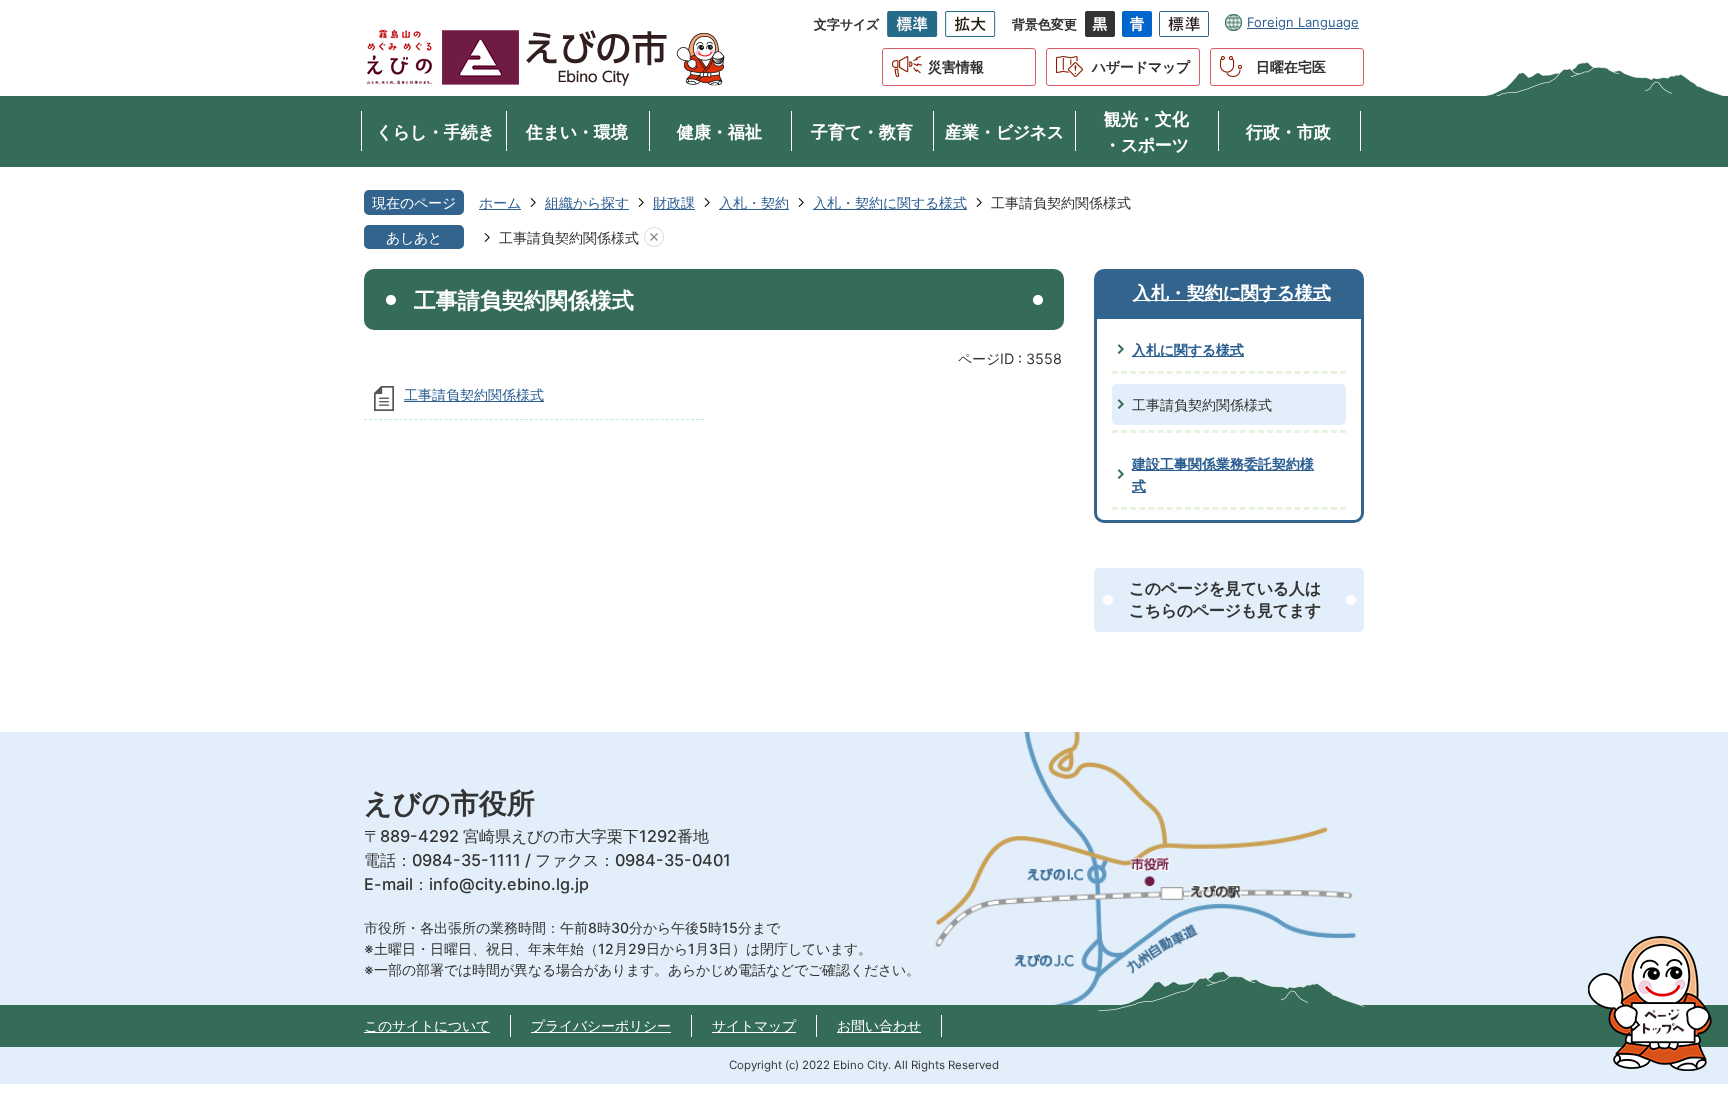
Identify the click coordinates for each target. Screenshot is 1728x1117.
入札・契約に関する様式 (890, 202)
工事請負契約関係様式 (474, 394)
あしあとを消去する (654, 238)
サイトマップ (754, 1025)
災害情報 (956, 66)
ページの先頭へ (1658, 1003)
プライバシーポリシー (601, 1025)
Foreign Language (1303, 22)
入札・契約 (754, 202)
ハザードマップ (1141, 66)
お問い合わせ (879, 1025)
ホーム (500, 202)
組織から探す (587, 202)
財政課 (674, 202)
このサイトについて (427, 1025)
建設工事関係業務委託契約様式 (1223, 474)
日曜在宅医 (1291, 66)
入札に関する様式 (1188, 349)
